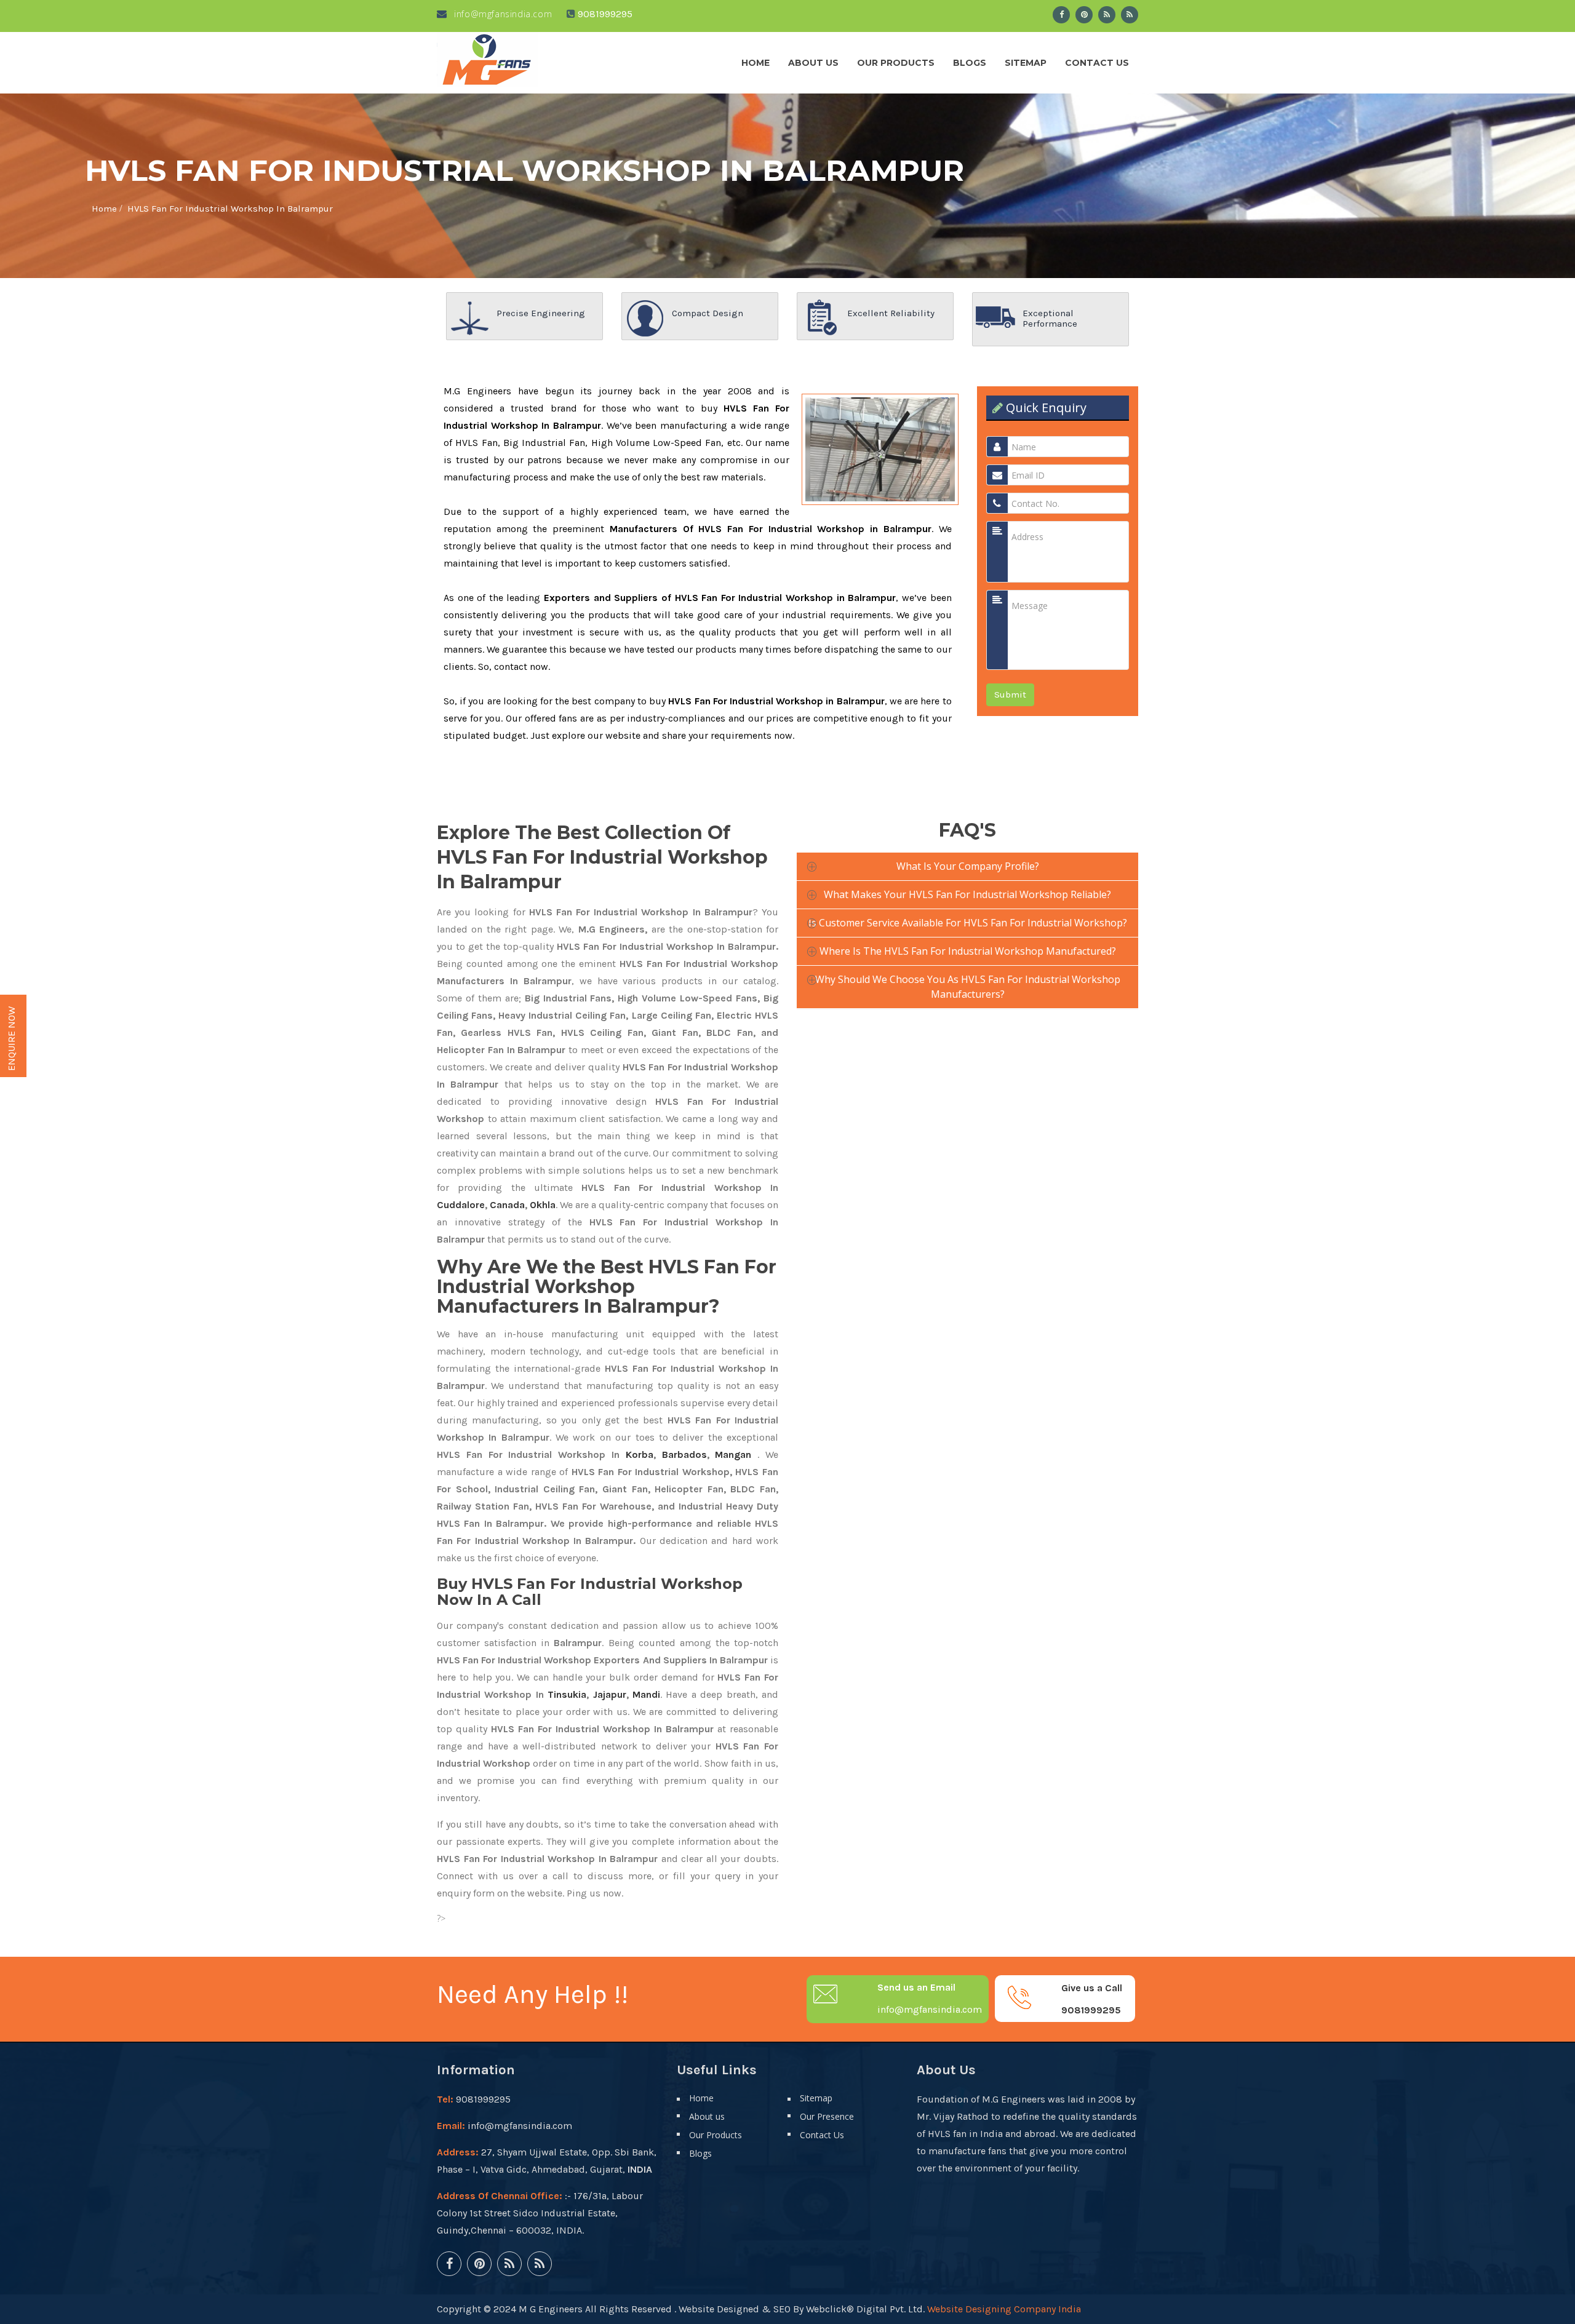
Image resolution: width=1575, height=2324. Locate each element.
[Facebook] (1061, 15)
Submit (1010, 694)
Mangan (733, 1454)
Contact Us (1097, 63)
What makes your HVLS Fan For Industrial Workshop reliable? (967, 894)
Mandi (646, 1694)
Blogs (970, 63)
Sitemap (1026, 63)
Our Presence (827, 2116)
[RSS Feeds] (1107, 15)
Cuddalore (461, 1205)
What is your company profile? (968, 866)
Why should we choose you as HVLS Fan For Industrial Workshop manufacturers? (968, 987)
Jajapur (610, 1694)
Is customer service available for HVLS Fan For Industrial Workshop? (968, 923)
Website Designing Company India (1004, 2309)
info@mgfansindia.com (502, 14)
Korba (640, 1454)
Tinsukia (567, 1694)
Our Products (896, 63)
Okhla (543, 1205)
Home (756, 63)
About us (813, 63)
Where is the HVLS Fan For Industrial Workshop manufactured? (968, 951)
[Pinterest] (1084, 15)
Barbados (684, 1454)
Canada (507, 1205)
